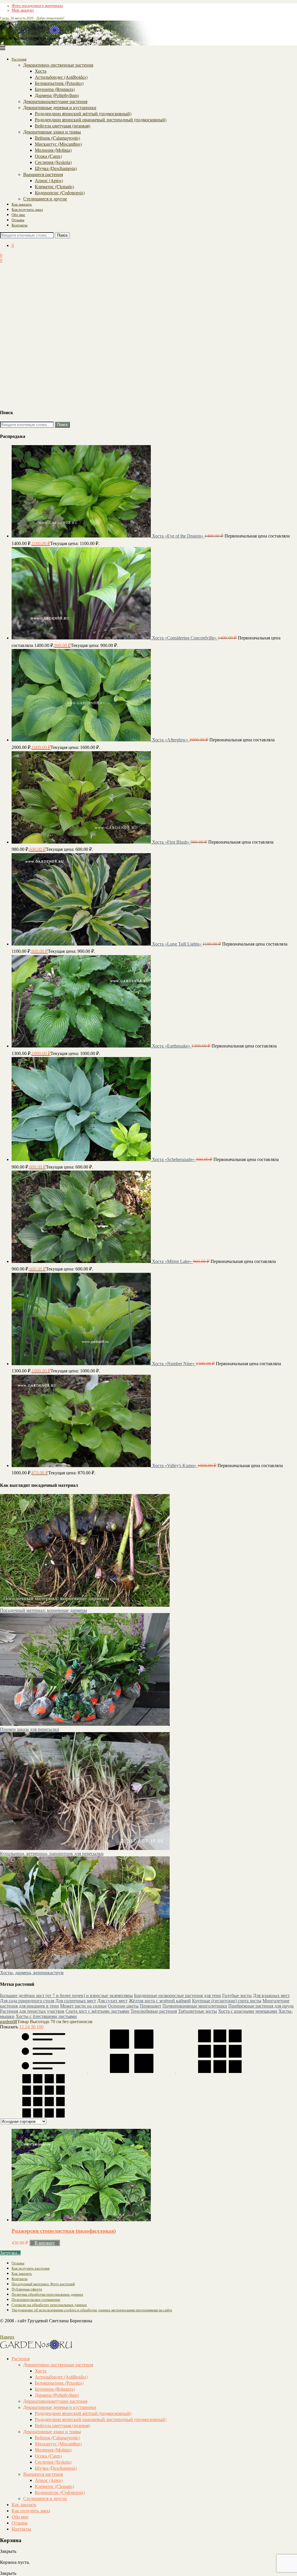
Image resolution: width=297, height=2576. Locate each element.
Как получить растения (31, 2268)
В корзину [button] (45, 2243)
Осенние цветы (123, 2006)
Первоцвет (151, 2006)
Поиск (62, 235)
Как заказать (22, 204)
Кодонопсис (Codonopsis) (60, 192)
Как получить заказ (27, 209)
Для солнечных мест (76, 2001)
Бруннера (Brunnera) (55, 89)
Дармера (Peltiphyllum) (57, 95)
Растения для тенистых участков (32, 2011)
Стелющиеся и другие (45, 199)
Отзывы (18, 220)
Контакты (20, 225)
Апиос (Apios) (49, 180)
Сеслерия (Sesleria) (53, 162)
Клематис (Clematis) (54, 186)
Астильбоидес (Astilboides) (61, 77)
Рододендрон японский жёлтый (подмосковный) (83, 113)
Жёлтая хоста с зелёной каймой (160, 2001)
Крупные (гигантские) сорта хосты (227, 2001)
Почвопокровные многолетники (195, 2006)
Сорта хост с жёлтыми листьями (97, 2011)
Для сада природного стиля (27, 2001)
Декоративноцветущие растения (55, 101)
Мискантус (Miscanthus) (58, 144)
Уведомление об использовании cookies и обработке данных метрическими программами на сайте (92, 2310)
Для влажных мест (271, 1995)
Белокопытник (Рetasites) (59, 83)
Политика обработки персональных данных (47, 2294)
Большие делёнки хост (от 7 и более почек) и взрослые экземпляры (66, 1995)
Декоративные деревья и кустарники (60, 107)
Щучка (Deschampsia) (56, 168)
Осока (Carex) (48, 156)
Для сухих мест (112, 2001)
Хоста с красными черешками (248, 2011)
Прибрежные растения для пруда (261, 2006)
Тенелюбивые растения (154, 2011)
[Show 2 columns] (132, 2071)
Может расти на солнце (83, 2006)
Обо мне (18, 215)
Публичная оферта (27, 2289)
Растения (19, 59)
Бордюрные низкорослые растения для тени (178, 1995)
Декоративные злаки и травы (52, 132)
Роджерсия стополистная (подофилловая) (64, 2231)
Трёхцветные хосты (198, 2011)
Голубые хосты (237, 1995)
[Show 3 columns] (220, 2071)
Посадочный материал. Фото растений (43, 2284)
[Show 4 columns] (44, 2116)
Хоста (41, 71)
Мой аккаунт (23, 10)
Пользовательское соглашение (36, 2300)
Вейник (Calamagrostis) (57, 138)
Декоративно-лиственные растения (58, 65)
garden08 (9, 2022)
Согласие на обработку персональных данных (49, 2305)
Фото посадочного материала (37, 6)
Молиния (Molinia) (53, 150)
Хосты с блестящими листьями (46, 2016)
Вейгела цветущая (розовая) (63, 126)
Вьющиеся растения (43, 174)
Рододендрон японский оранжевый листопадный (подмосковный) (101, 119)
